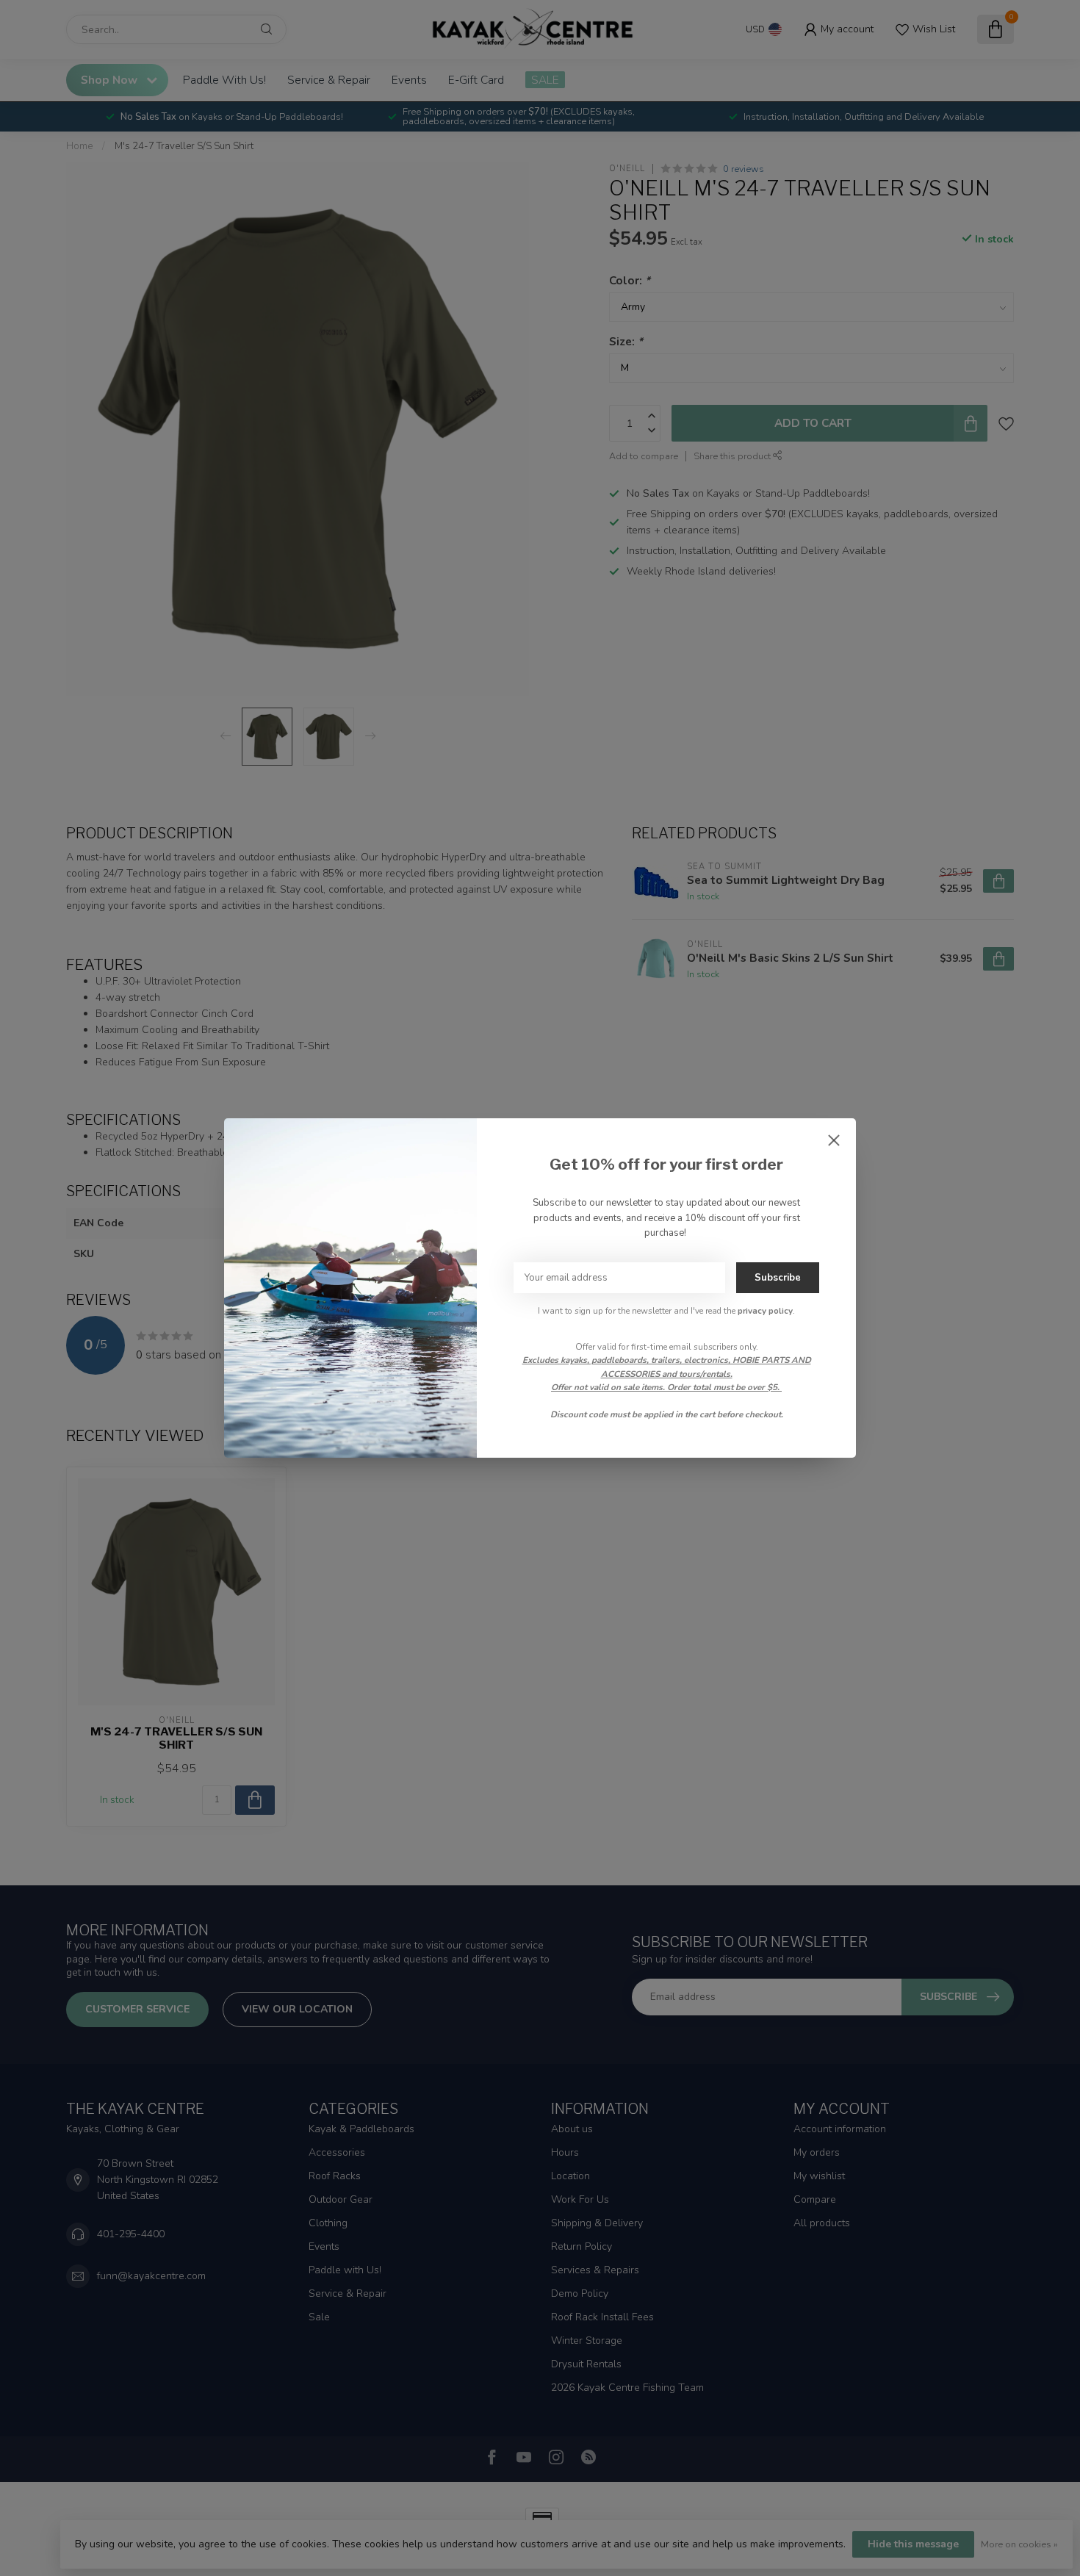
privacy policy (765, 1311)
